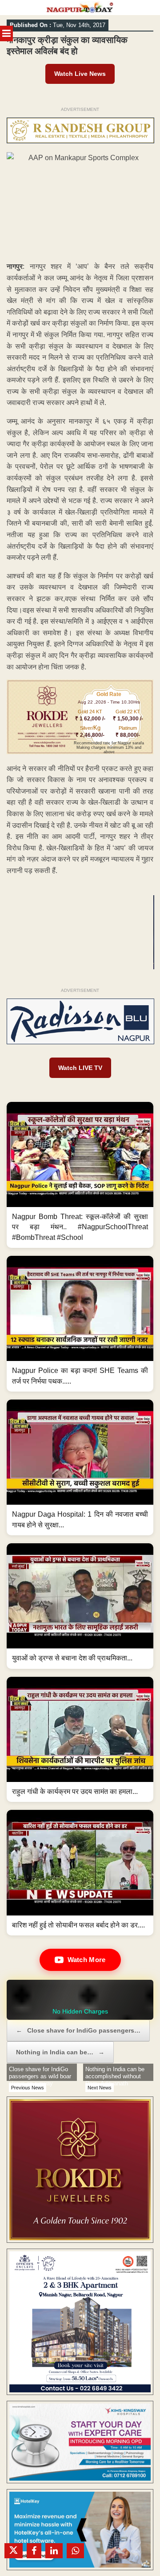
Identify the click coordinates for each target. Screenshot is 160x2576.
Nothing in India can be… (60, 2052)
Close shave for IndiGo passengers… (78, 2030)
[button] (80, 1175)
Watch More (87, 1960)
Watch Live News (80, 74)
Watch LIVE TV (80, 1068)
